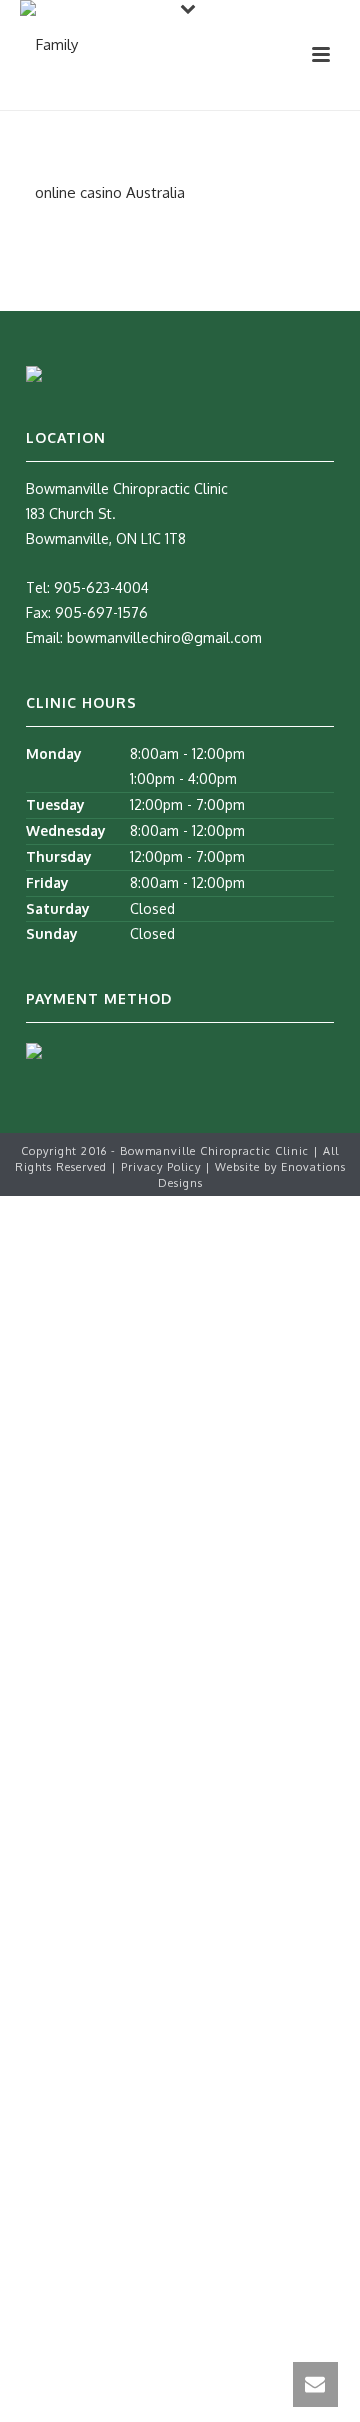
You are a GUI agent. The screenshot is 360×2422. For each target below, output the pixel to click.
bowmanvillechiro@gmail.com (164, 637)
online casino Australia (110, 192)
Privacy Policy (163, 1167)
